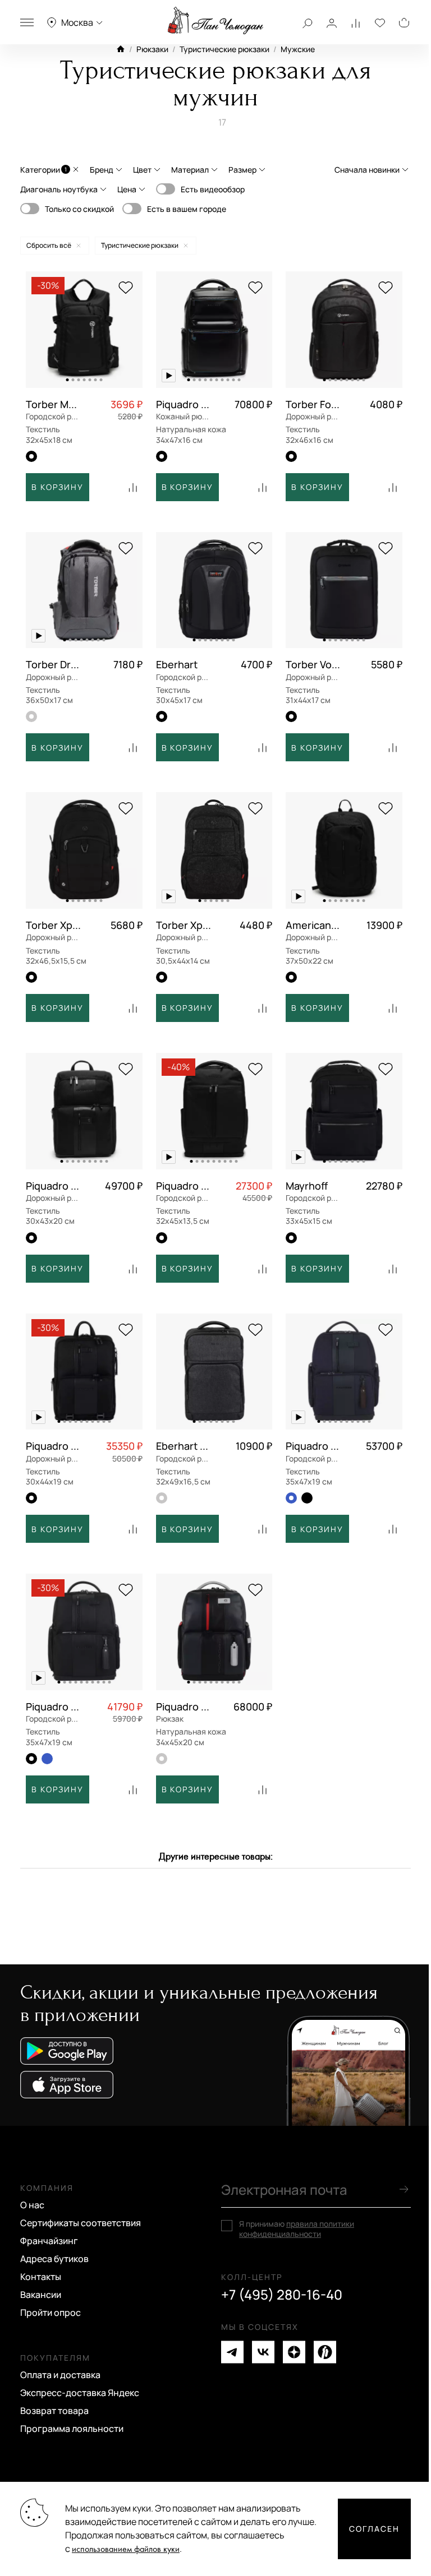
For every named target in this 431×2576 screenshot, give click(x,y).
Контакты (41, 2277)
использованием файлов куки (126, 2549)
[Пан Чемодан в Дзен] (294, 2352)
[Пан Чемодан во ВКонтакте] (263, 2352)
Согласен (374, 2529)
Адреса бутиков (54, 2259)
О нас (32, 2205)
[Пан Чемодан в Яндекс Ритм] (325, 2352)
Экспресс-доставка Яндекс (80, 2393)
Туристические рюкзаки (224, 49)
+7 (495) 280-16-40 (282, 2295)
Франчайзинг (49, 2241)
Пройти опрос (51, 2313)
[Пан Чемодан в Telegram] (232, 2352)
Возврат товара (54, 2411)
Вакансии (41, 2295)
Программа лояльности (72, 2429)
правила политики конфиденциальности (297, 2229)
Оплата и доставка (60, 2375)
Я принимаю (297, 2229)
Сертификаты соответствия (81, 2223)
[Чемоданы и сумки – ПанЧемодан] (215, 21)
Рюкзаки (152, 49)
